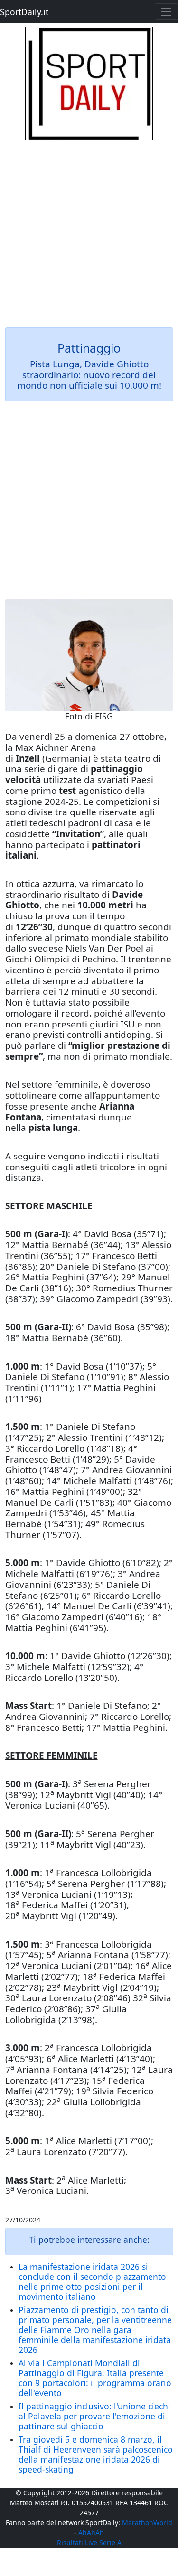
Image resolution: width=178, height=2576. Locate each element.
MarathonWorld (147, 2523)
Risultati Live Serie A (89, 2543)
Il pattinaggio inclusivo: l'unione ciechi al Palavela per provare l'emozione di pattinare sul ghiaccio (94, 2416)
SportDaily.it (24, 12)
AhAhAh (91, 2533)
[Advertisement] (89, 229)
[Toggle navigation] (166, 12)
